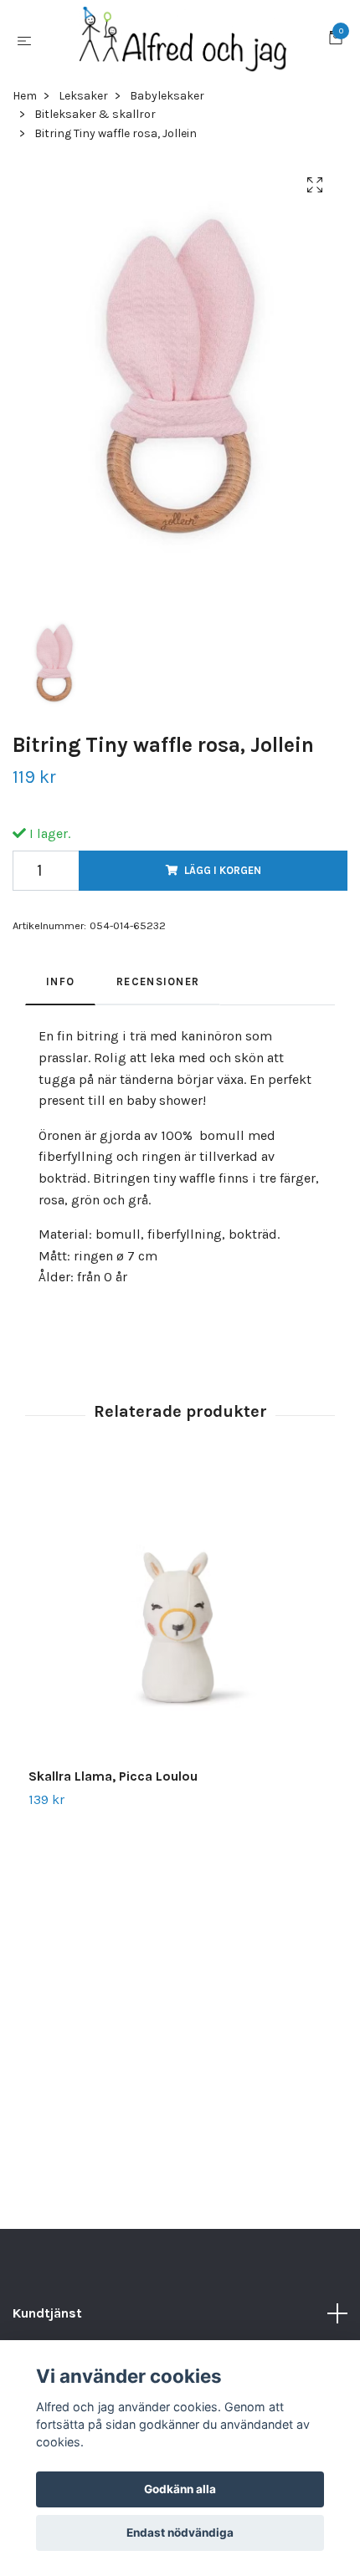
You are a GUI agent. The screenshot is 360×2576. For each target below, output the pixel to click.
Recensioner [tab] (158, 981)
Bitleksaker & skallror (95, 114)
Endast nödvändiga (180, 2533)
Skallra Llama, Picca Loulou (113, 1776)
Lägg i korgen (223, 870)
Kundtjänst (47, 2313)
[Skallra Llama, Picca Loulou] (180, 1617)
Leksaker (83, 96)
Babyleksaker (167, 96)
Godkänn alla (180, 2489)
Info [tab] (60, 981)
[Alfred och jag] (183, 40)
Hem (25, 96)
